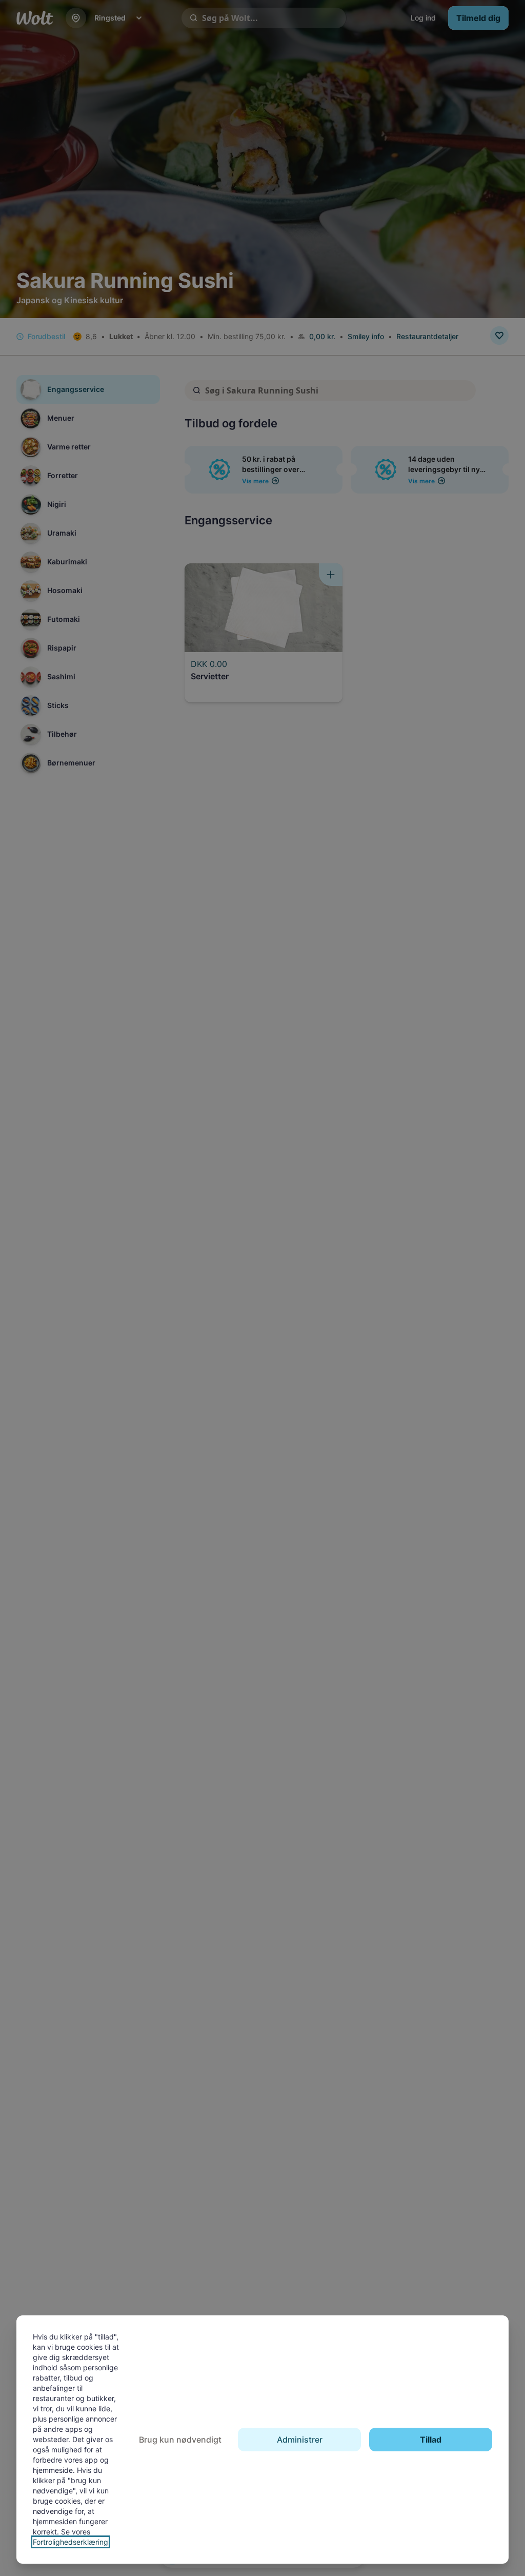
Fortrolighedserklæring (70, 2542)
